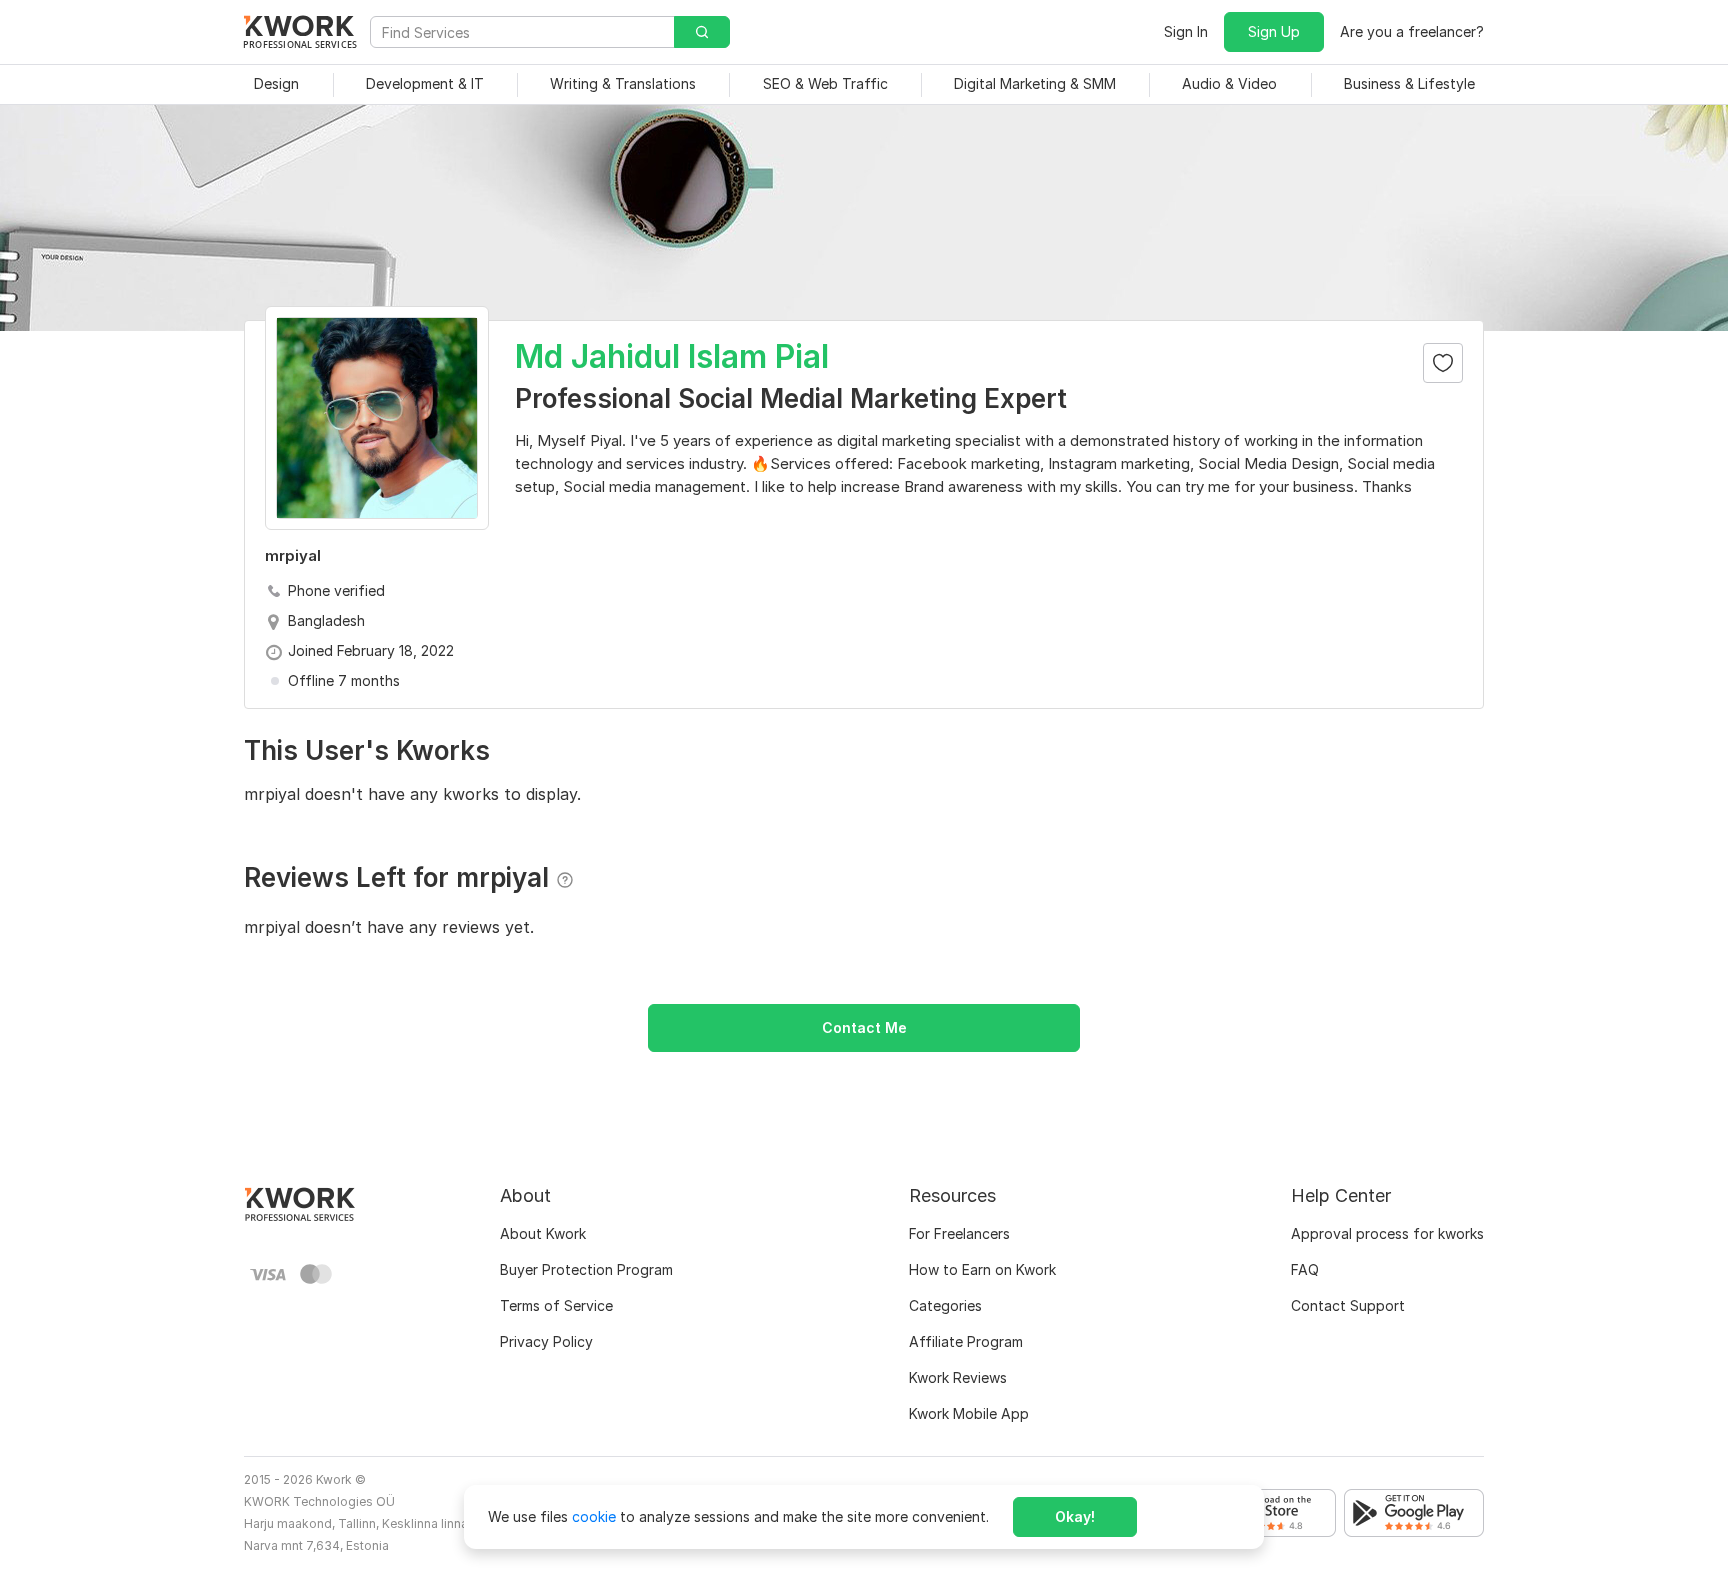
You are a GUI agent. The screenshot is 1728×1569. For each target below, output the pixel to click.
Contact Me (864, 1027)
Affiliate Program (966, 1341)
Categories (945, 1305)
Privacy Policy (546, 1341)
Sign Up (1274, 31)
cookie (594, 1516)
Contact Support (1348, 1305)
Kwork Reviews (958, 1377)
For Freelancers (959, 1233)
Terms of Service (556, 1305)
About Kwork (543, 1233)
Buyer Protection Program (586, 1269)
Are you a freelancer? (1412, 31)
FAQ (1305, 1269)
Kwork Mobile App (969, 1413)
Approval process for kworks (1387, 1233)
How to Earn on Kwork (982, 1269)
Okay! (1075, 1516)
